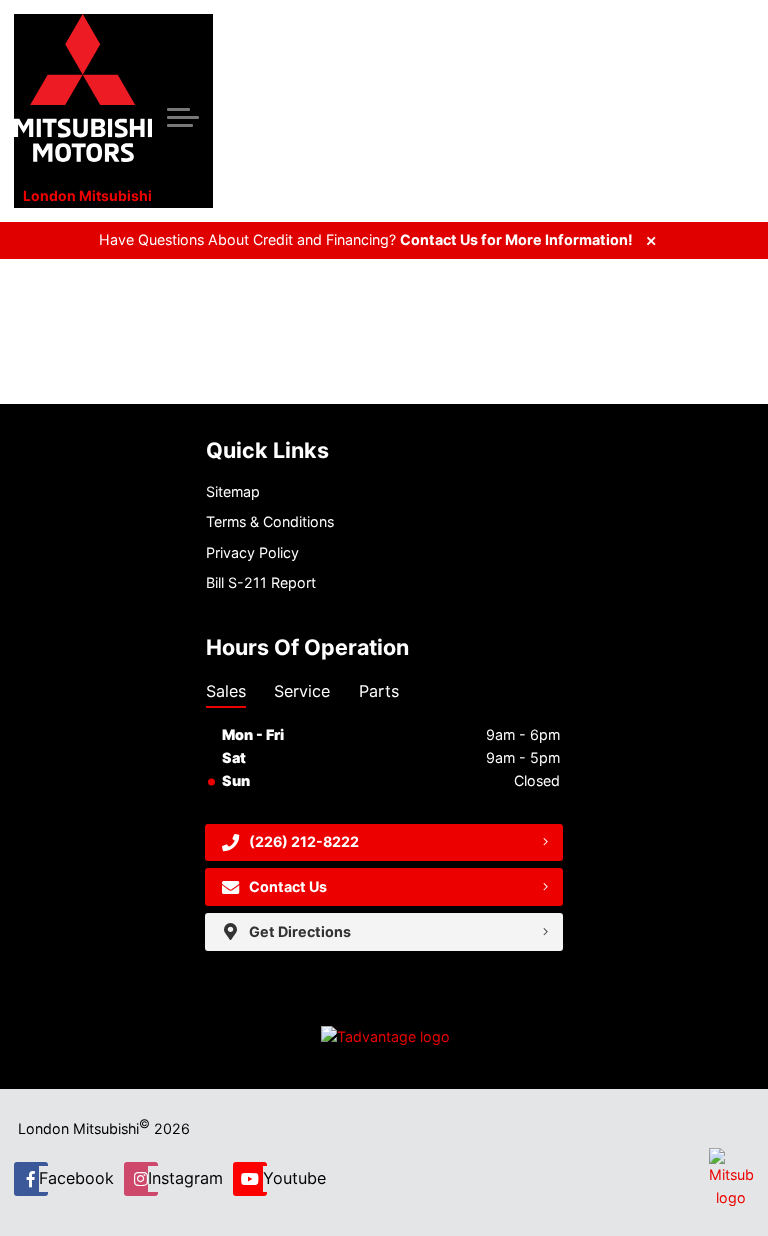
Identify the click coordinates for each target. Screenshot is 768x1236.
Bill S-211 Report (261, 582)
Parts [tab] (379, 691)
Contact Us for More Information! (516, 239)
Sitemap (233, 491)
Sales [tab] (226, 691)
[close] (651, 241)
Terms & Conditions (270, 521)
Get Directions (300, 931)
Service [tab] (302, 691)
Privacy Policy (252, 552)
